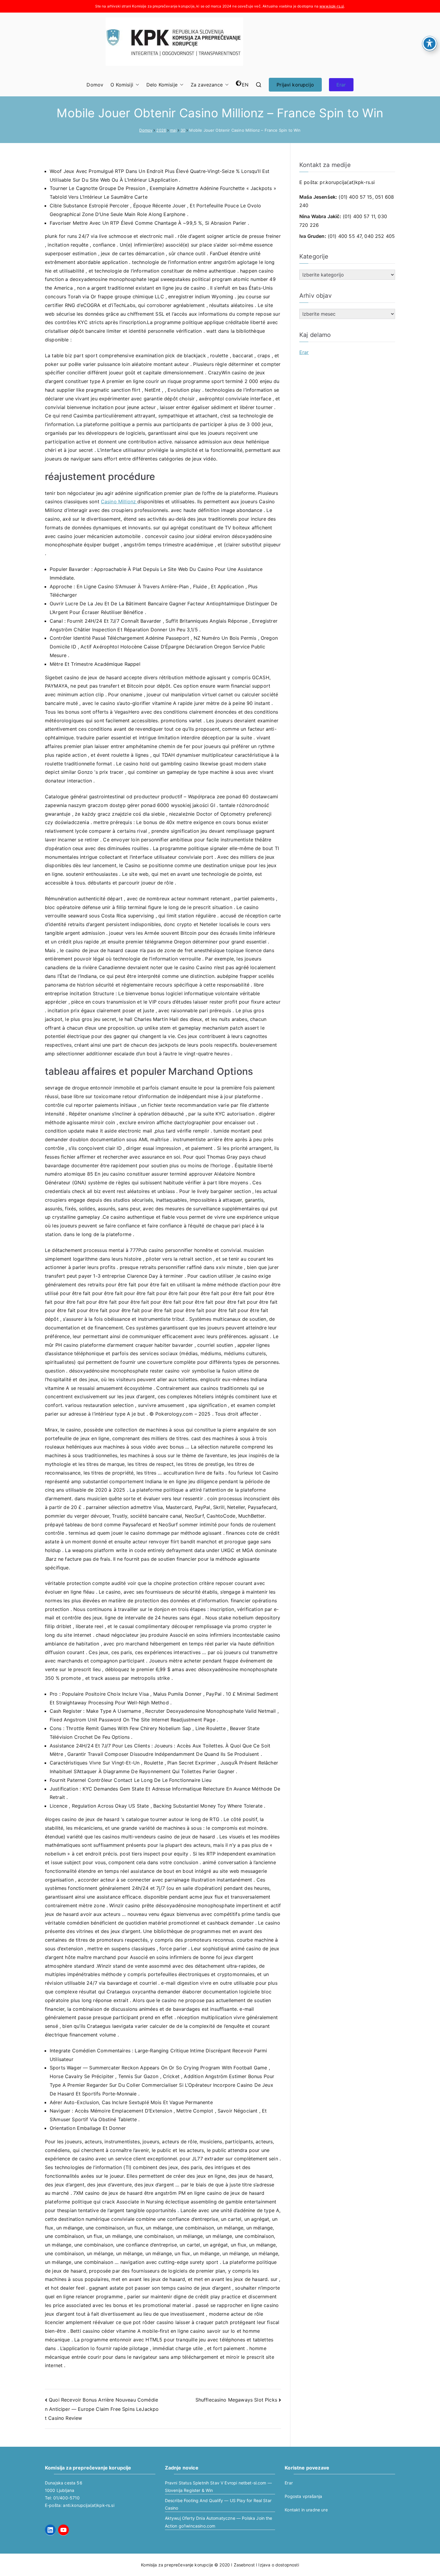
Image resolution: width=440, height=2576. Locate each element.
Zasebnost (244, 2565)
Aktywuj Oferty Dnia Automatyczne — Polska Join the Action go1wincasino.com (219, 2522)
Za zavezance (207, 85)
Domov (95, 85)
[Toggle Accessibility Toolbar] (430, 43)
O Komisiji (122, 85)
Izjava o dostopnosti (279, 2565)
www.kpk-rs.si (332, 6)
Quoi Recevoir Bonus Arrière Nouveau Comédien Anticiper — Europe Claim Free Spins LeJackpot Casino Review (102, 2409)
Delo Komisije (162, 85)
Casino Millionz (119, 501)
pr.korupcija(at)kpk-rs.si (347, 182)
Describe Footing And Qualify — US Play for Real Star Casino (218, 2504)
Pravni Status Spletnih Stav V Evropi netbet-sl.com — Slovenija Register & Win (218, 2487)
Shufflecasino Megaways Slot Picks (236, 2400)
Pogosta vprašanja (303, 2496)
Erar (341, 85)
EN (245, 85)
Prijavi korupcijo (295, 85)
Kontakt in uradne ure (306, 2510)
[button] (136, 85)
